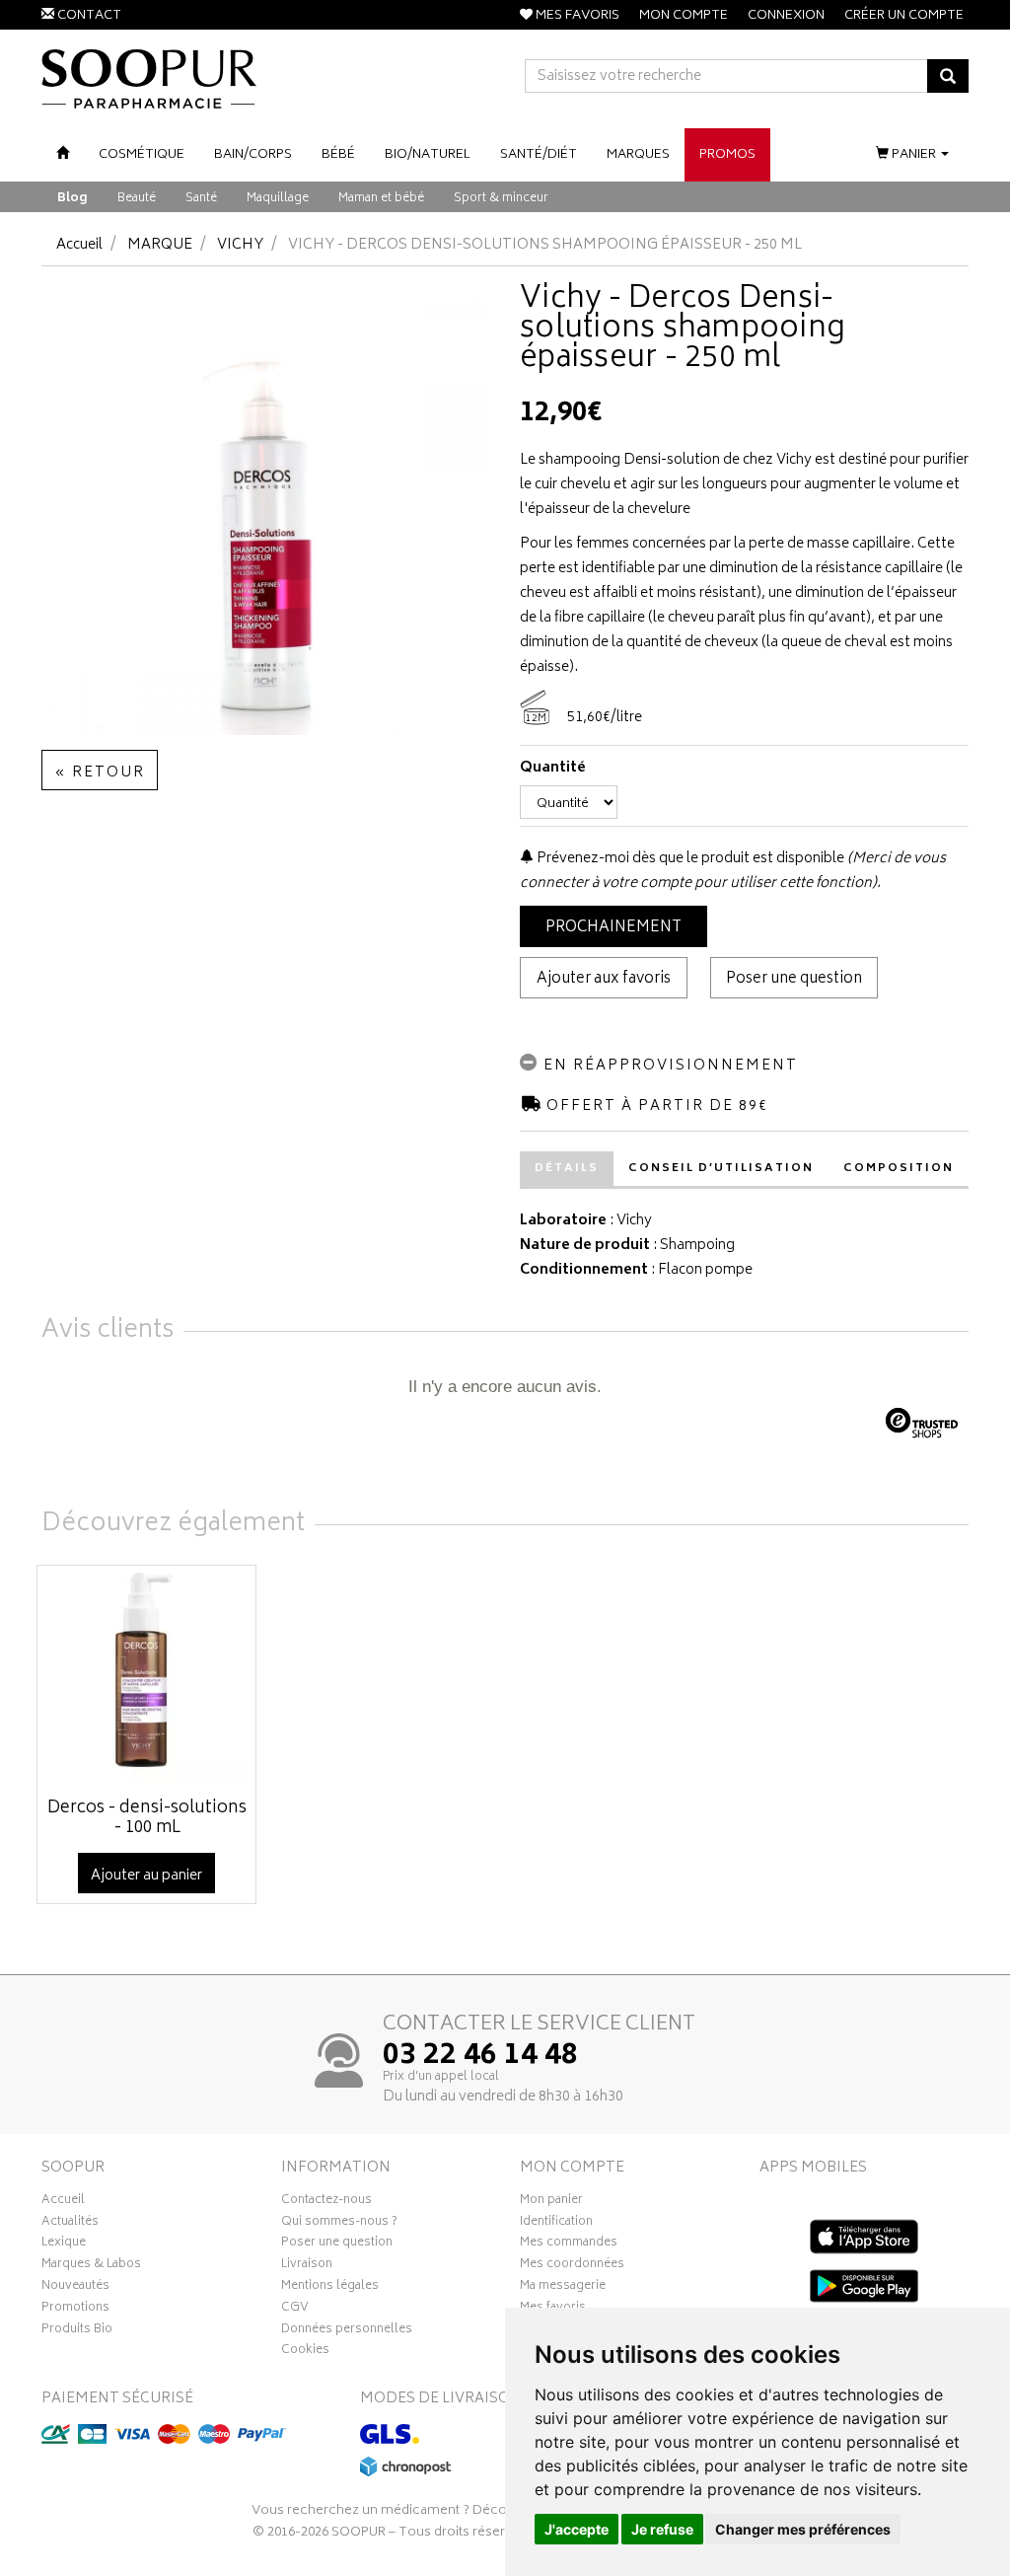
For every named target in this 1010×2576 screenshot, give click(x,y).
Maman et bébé (381, 199)
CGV (295, 2310)
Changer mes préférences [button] (803, 2529)
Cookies (305, 2352)
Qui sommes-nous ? (339, 2224)
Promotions (75, 2310)
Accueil (79, 245)
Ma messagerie (563, 2288)
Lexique (64, 2245)
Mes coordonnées (572, 2266)
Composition (899, 1169)
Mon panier (551, 2202)
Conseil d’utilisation (721, 1169)
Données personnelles (347, 2331)
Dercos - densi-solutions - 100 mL (147, 1818)
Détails (567, 1169)
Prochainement (613, 928)
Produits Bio (77, 2331)
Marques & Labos (91, 2266)
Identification (556, 2224)
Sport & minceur (501, 199)
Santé (201, 199)
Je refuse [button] (662, 2529)
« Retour (100, 773)
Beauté (137, 199)
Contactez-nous (326, 2202)
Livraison (307, 2266)
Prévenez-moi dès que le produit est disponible (689, 859)
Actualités (70, 2224)
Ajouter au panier (146, 1876)
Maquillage (278, 199)
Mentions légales (330, 2288)
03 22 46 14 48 (480, 2057)
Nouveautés (75, 2288)
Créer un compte (904, 16)
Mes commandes (569, 2245)
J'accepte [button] (577, 2529)
